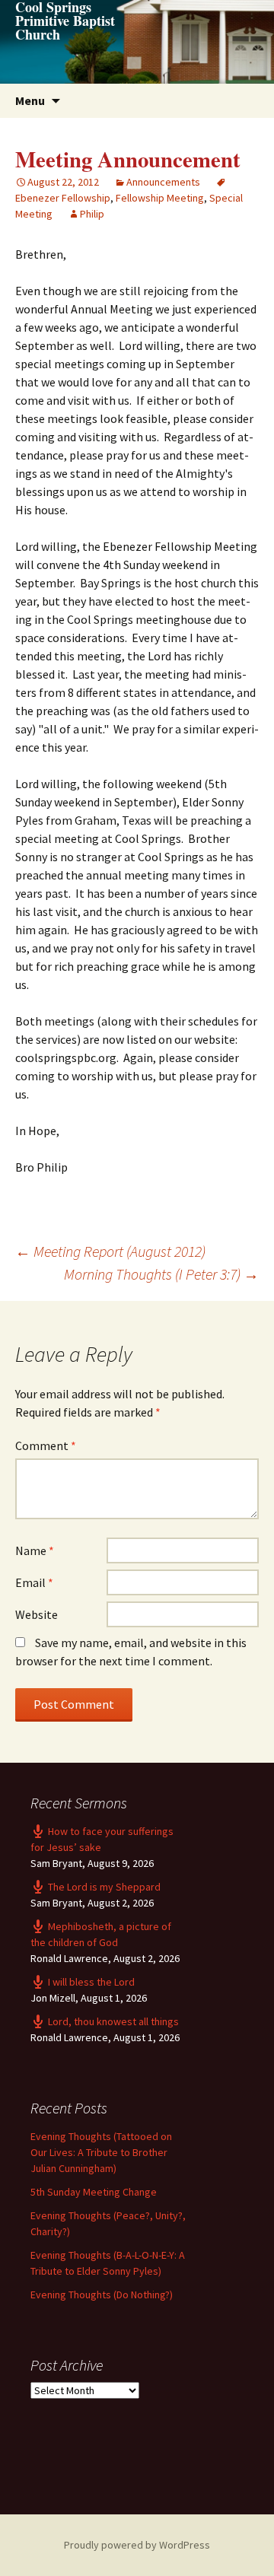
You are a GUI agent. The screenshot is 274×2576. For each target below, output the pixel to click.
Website (37, 1614)
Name (35, 1550)
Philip (92, 214)
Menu (30, 100)
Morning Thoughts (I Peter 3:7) (161, 1274)
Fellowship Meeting (160, 198)
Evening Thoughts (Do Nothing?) (102, 2295)
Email (34, 1582)
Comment (46, 1445)
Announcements (163, 182)
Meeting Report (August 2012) (110, 1251)
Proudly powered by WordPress (137, 2545)
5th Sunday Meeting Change (94, 2192)
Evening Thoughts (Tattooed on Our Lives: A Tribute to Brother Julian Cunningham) (101, 2152)
